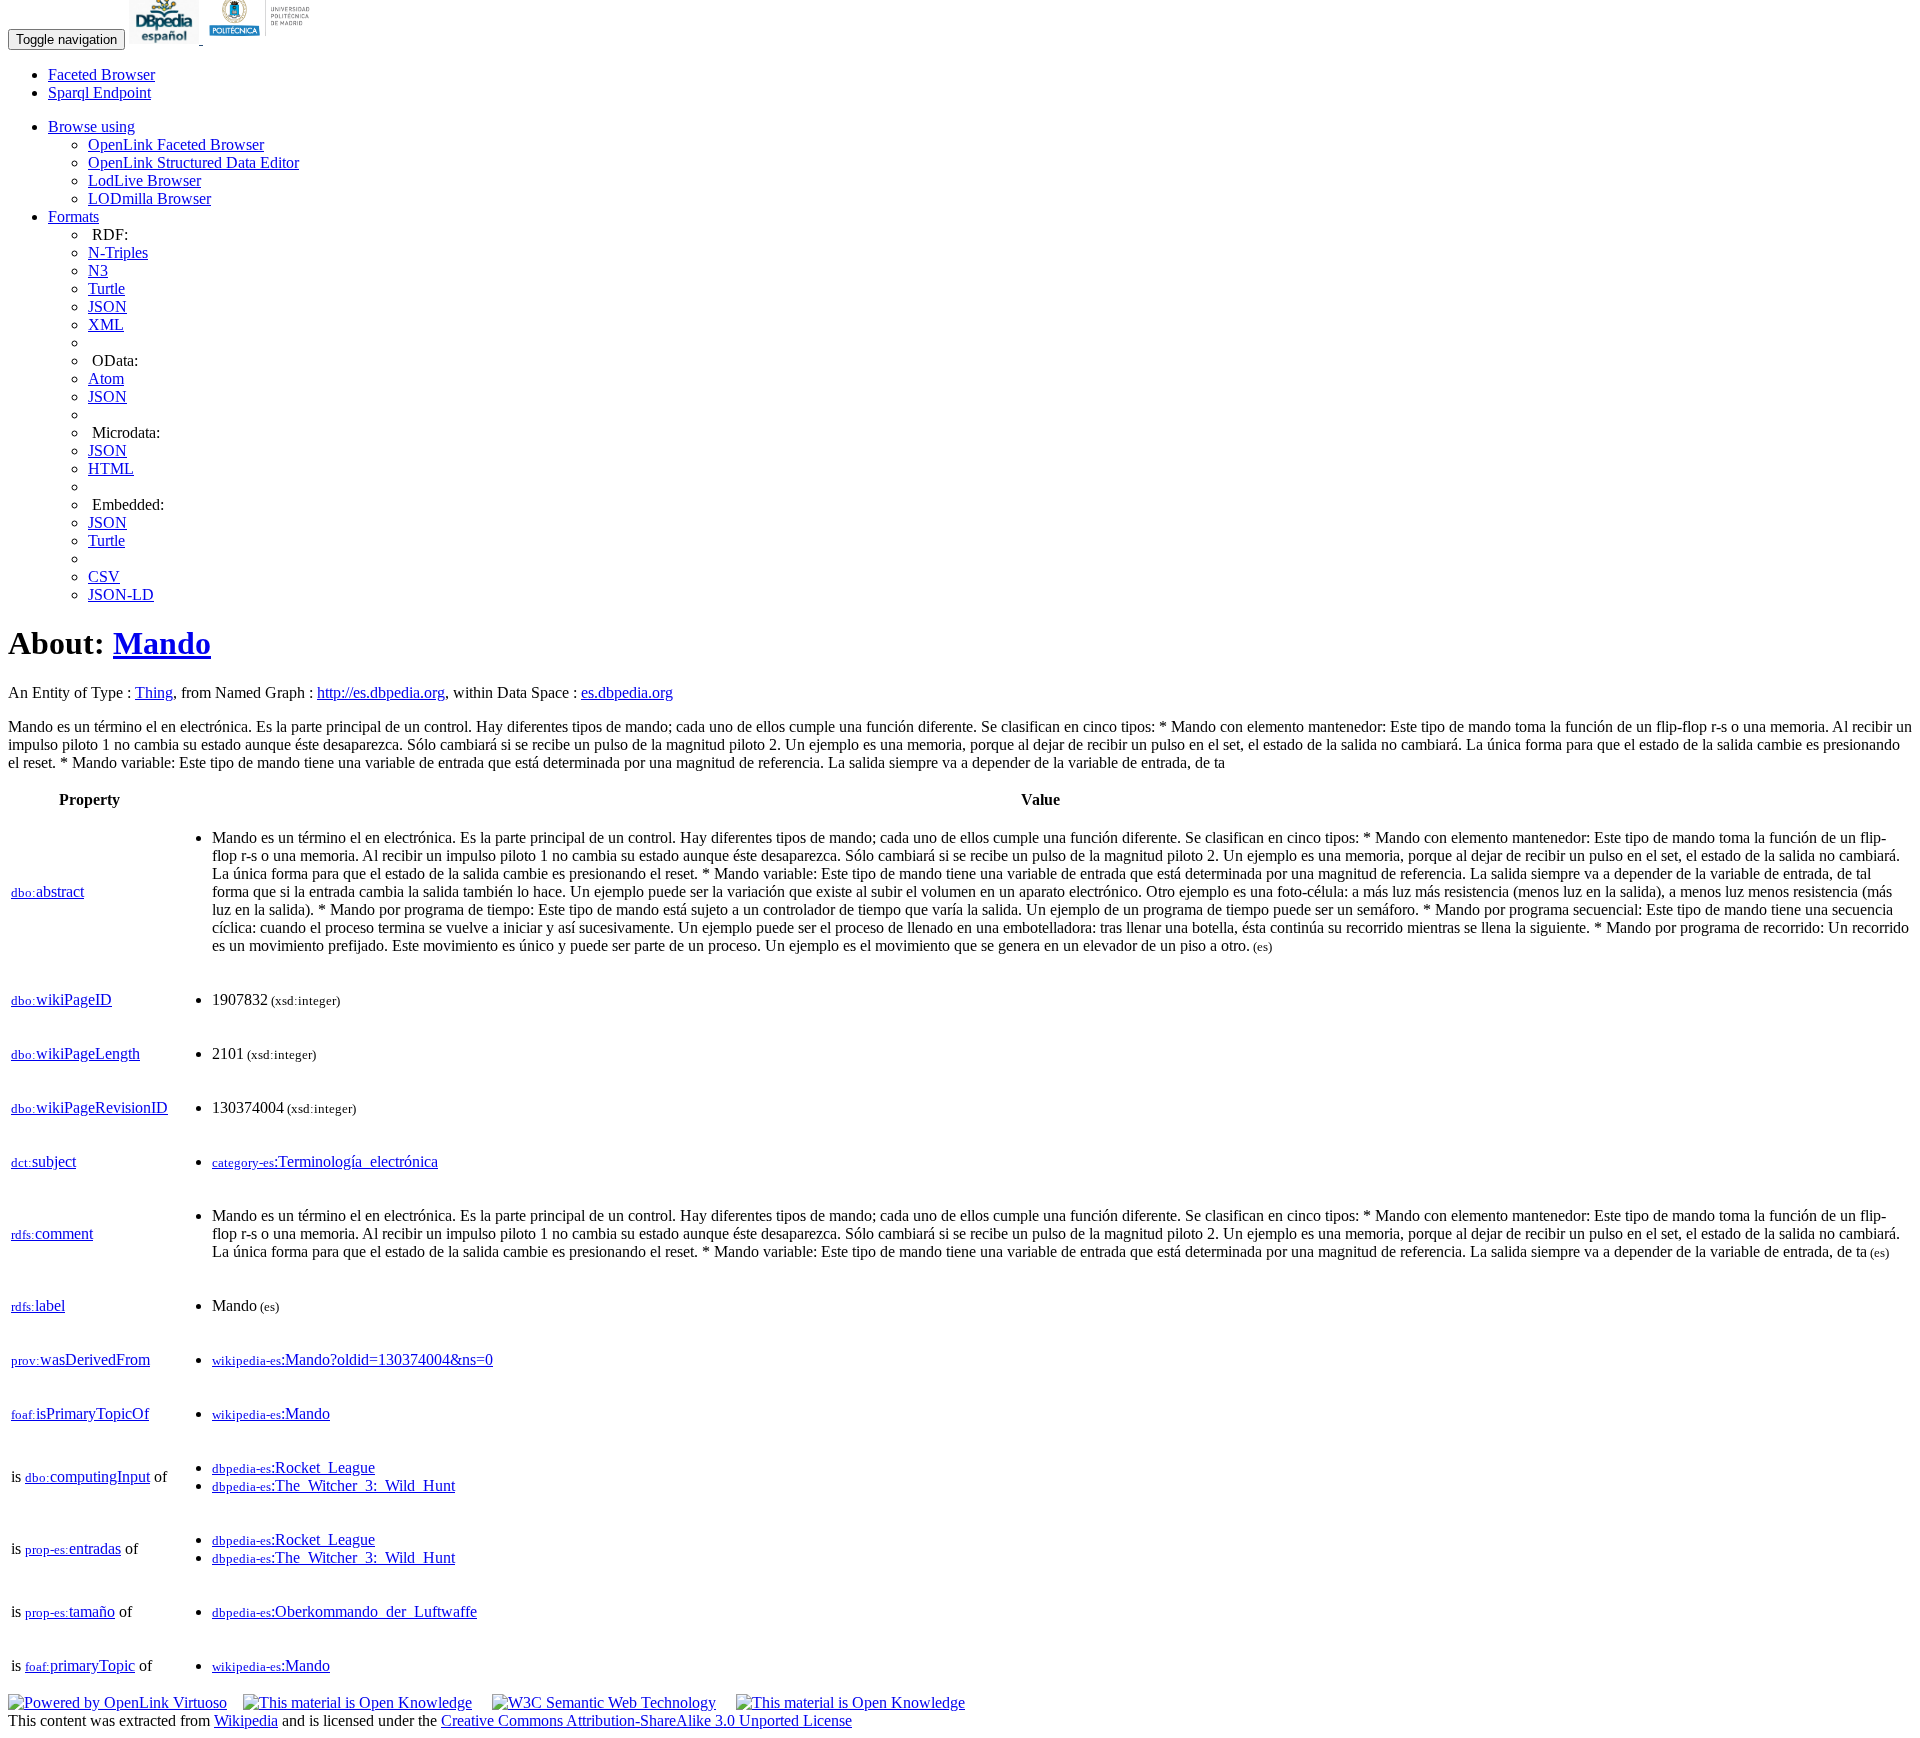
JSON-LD (121, 594)
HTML (111, 468)
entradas (73, 1548)
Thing (154, 692)
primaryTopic (80, 1665)
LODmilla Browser (149, 198)
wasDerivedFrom (80, 1359)
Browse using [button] (91, 126)
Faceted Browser (101, 74)
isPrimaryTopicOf (80, 1413)
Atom (106, 378)
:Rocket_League (293, 1467)
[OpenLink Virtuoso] (117, 1702)
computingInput (87, 1476)
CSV (104, 576)
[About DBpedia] (166, 38)
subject (43, 1161)
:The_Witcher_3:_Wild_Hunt (333, 1485)
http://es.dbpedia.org (381, 692)
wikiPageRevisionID (89, 1107)
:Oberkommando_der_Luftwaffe (344, 1611)
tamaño (70, 1611)
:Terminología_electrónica (325, 1161)
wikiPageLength (75, 1053)
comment (52, 1233)
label (38, 1305)
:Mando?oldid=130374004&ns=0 (352, 1359)
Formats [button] (73, 216)
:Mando (271, 1413)
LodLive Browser (144, 180)
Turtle (106, 288)
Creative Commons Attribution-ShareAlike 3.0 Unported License (646, 1720)
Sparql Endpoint (99, 92)
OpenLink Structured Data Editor (193, 162)
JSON (107, 306)
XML (106, 324)
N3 (98, 270)
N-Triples (118, 252)
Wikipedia (246, 1720)
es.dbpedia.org (627, 692)
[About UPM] (263, 38)
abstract (47, 891)
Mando (162, 643)
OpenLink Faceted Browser (176, 144)
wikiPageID (61, 999)
